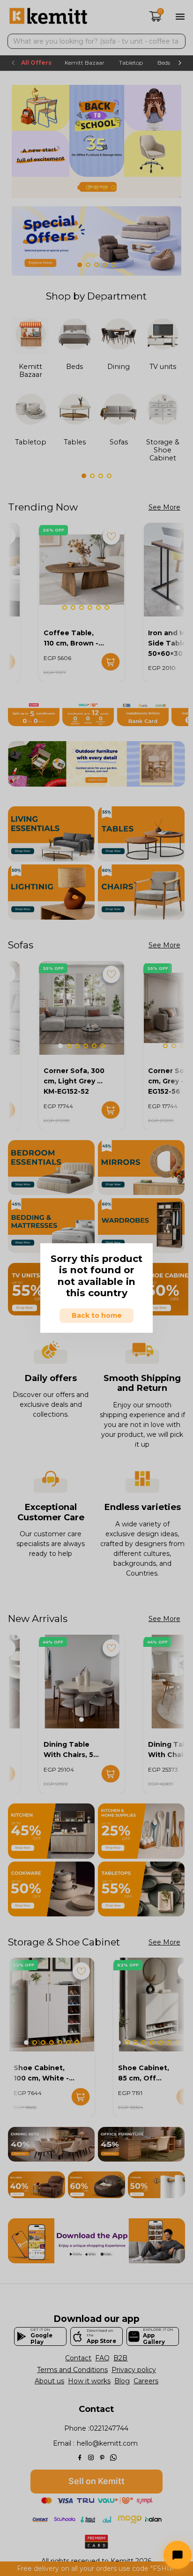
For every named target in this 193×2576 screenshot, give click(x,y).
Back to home (97, 1315)
